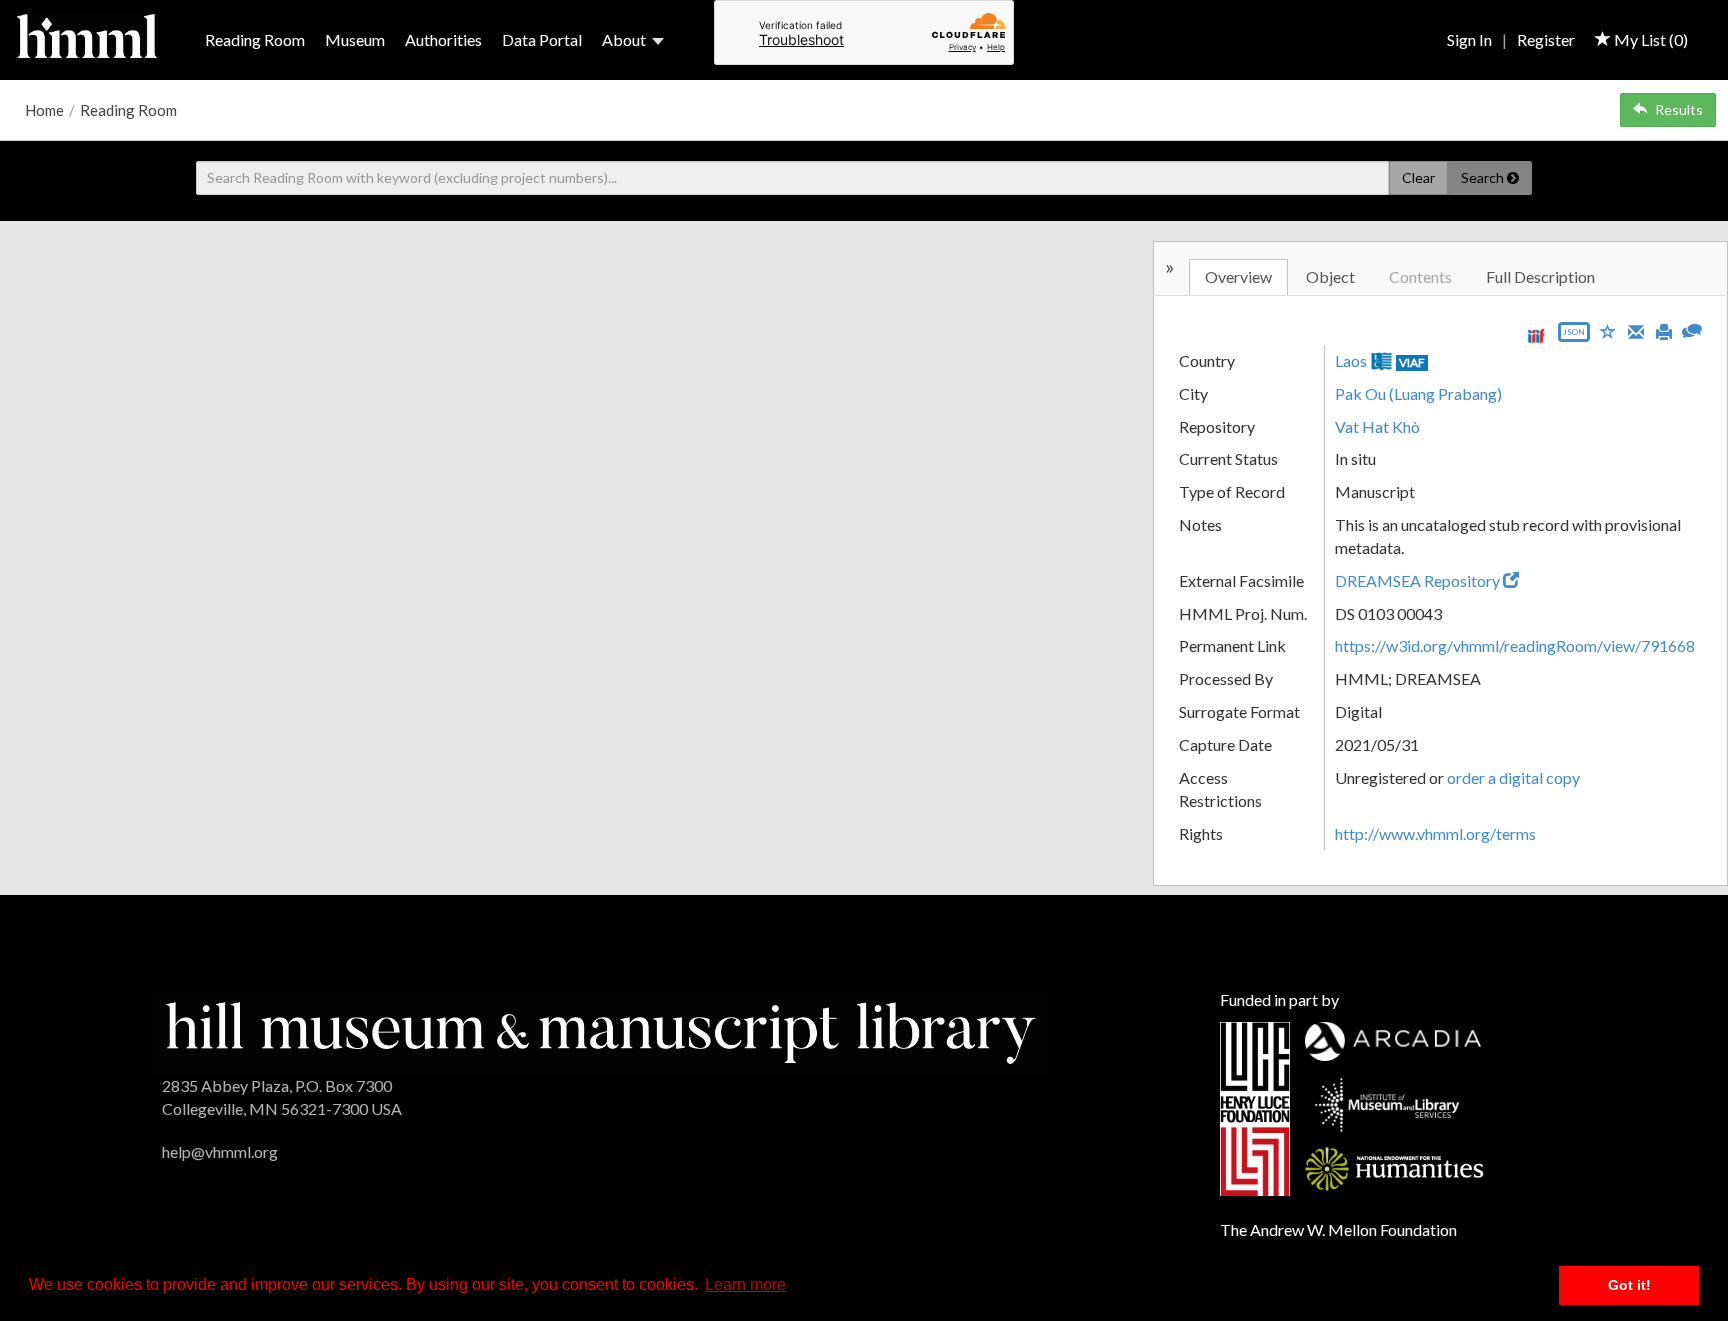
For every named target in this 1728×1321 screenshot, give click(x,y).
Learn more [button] (745, 1284)
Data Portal (542, 39)
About (624, 39)
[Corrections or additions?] (1692, 328)
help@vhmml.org (220, 1151)
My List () (1649, 39)
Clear (1418, 177)
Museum (355, 39)
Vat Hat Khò (1377, 426)
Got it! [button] (1629, 1285)
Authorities (443, 39)
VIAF (1412, 362)
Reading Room (255, 39)
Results (1679, 109)
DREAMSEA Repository (1419, 580)
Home (44, 110)
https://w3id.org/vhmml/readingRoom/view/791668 (1515, 645)
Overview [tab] (1238, 276)
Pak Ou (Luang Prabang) (1418, 393)
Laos (1351, 360)
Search (1484, 177)
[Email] (1636, 330)
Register (1546, 39)
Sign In (1469, 39)
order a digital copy (1513, 777)
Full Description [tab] (1540, 276)
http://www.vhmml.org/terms (1435, 833)
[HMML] (600, 1030)
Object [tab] (1330, 276)
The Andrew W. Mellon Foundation (1338, 1229)
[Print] (1664, 330)
